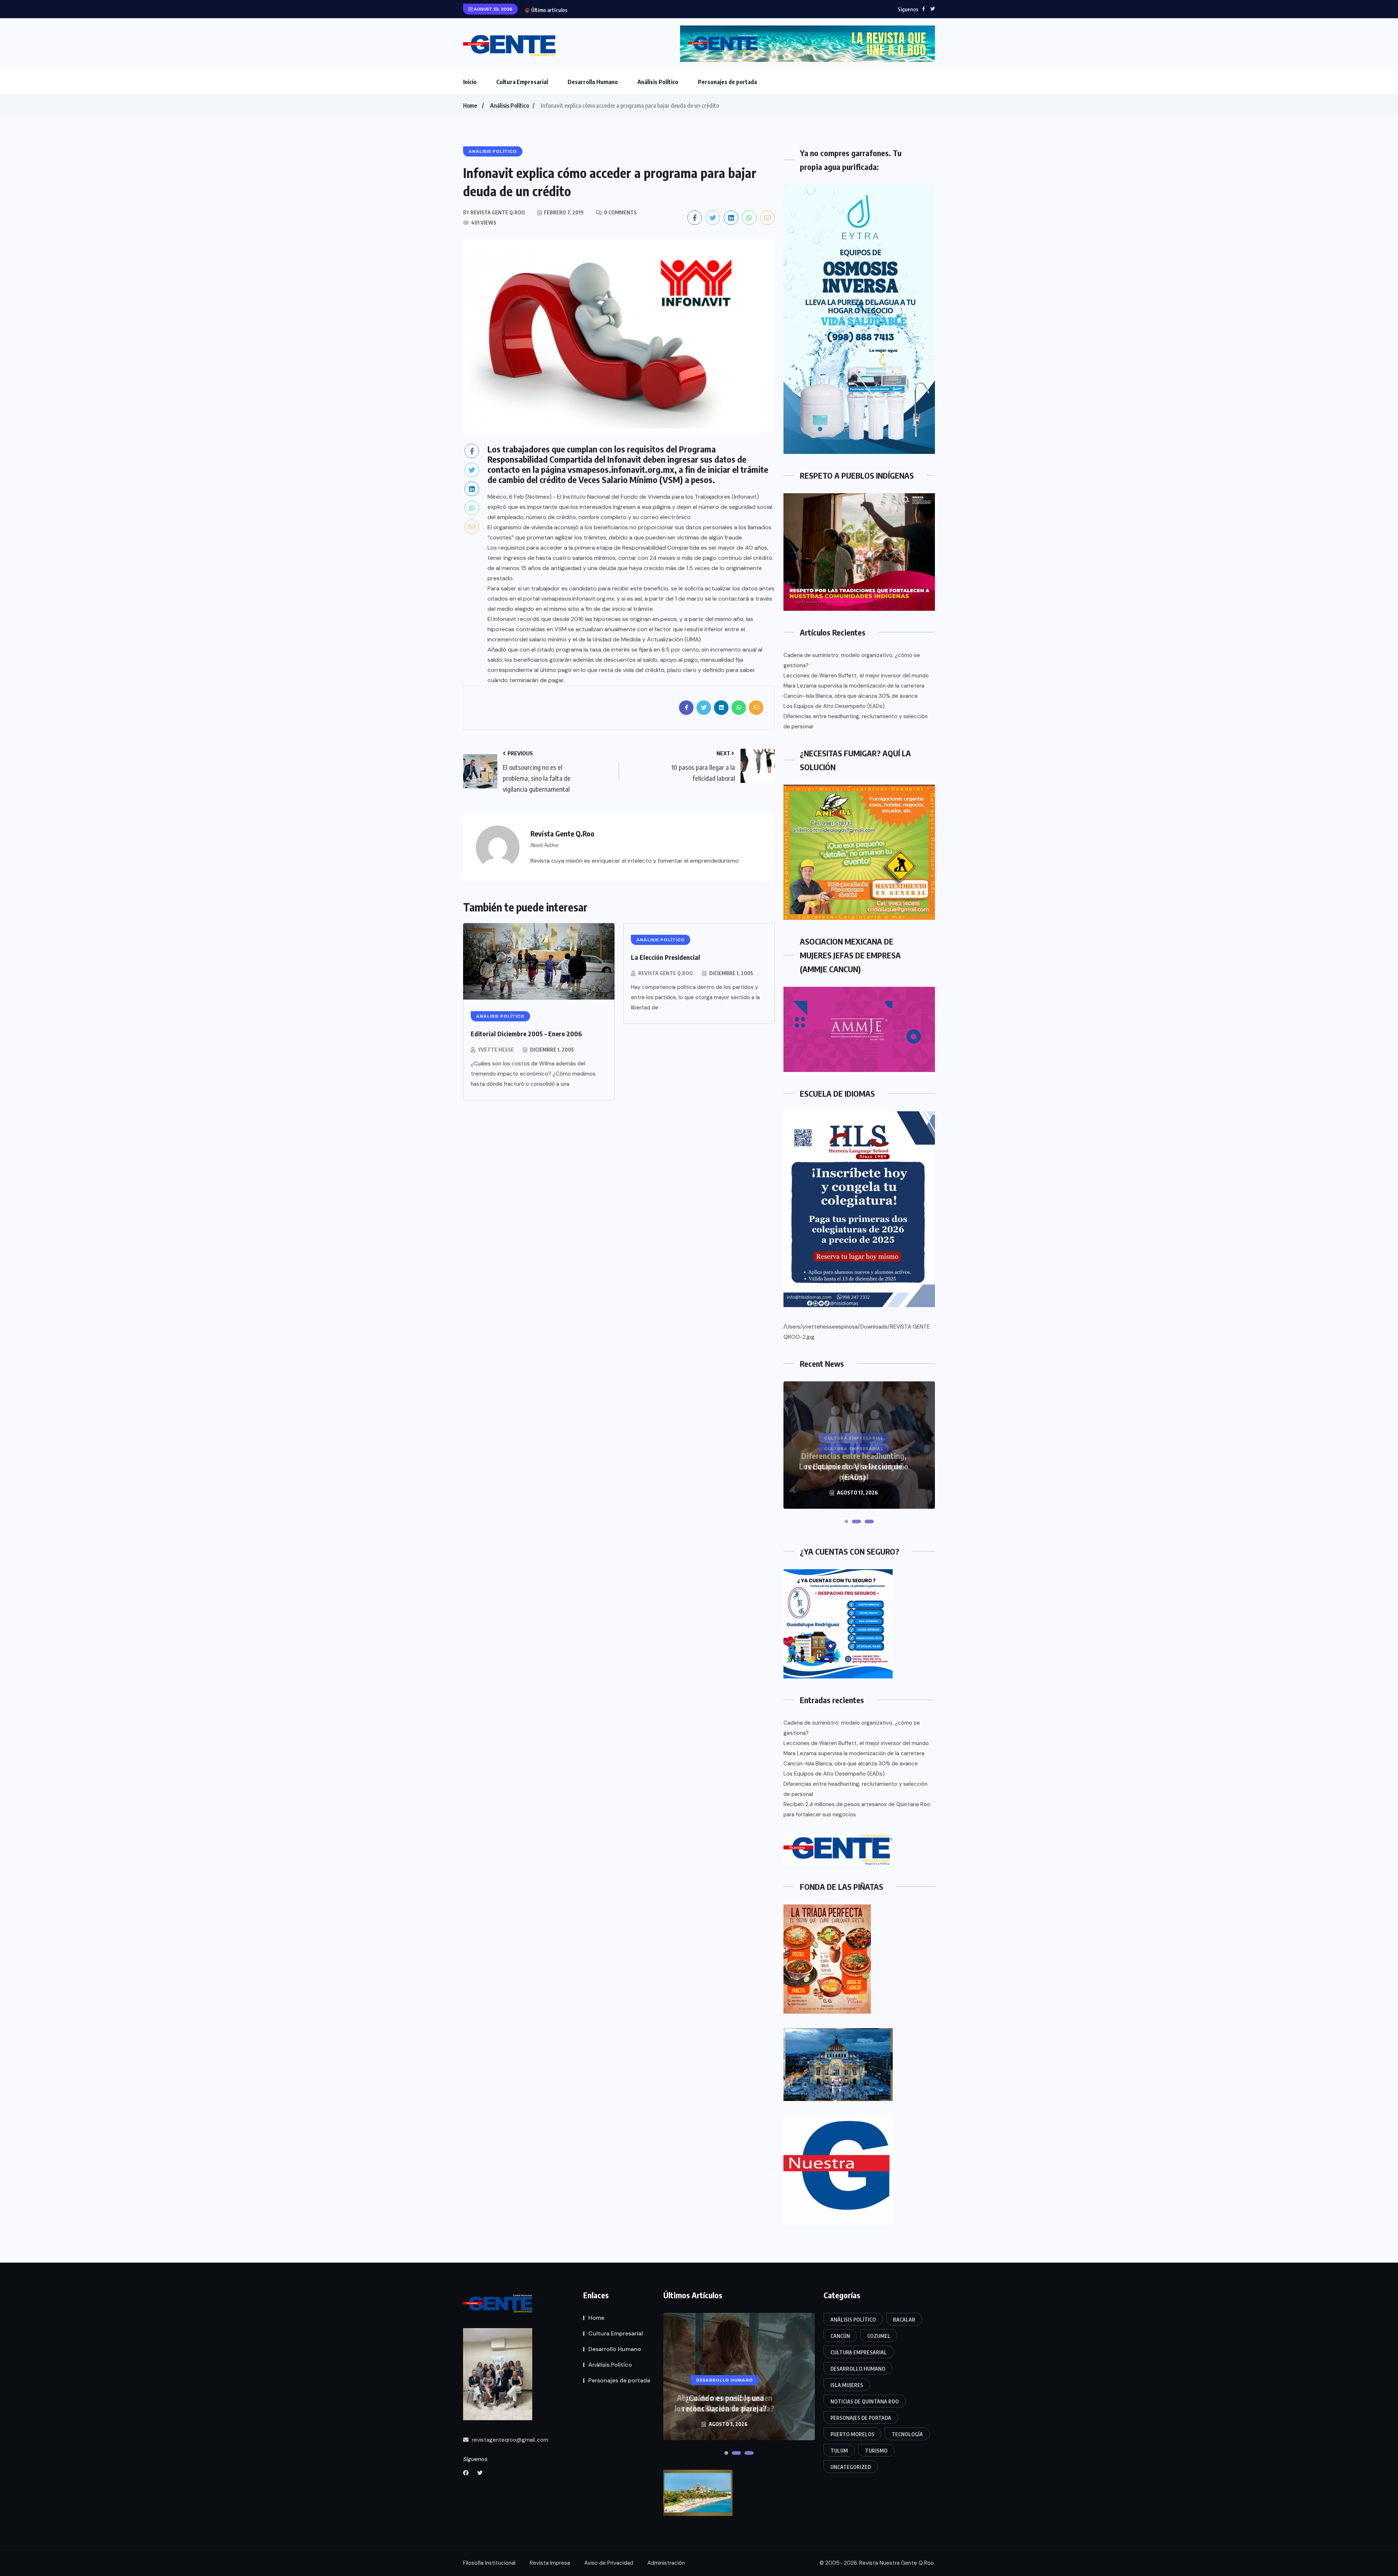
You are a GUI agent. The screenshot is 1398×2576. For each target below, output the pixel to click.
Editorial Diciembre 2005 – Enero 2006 (526, 1034)
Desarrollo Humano (593, 82)
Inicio (470, 82)
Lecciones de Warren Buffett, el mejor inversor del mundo (856, 676)
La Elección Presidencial (666, 957)
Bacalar (904, 2320)
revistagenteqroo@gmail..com (509, 2440)
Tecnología (907, 2434)
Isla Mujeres (847, 2385)
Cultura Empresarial (522, 82)
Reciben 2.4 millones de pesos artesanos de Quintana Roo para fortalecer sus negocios (857, 1809)
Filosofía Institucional (489, 2563)
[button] (852, 1522)
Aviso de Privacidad (609, 2563)
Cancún (840, 2336)
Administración (666, 2563)
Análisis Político (658, 82)
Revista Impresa (550, 2563)
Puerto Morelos (852, 2434)
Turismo (876, 2451)
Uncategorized (851, 2467)
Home (470, 106)
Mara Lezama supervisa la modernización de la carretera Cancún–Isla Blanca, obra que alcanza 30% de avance (854, 691)
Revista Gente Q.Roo (666, 973)
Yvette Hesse (496, 1050)
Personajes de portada (727, 82)
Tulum (839, 2451)
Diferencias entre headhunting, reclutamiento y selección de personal (856, 721)
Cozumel (879, 2336)
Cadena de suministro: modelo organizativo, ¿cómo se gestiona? (852, 660)
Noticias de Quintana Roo (865, 2401)
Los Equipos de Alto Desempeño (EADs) (617, 10)
